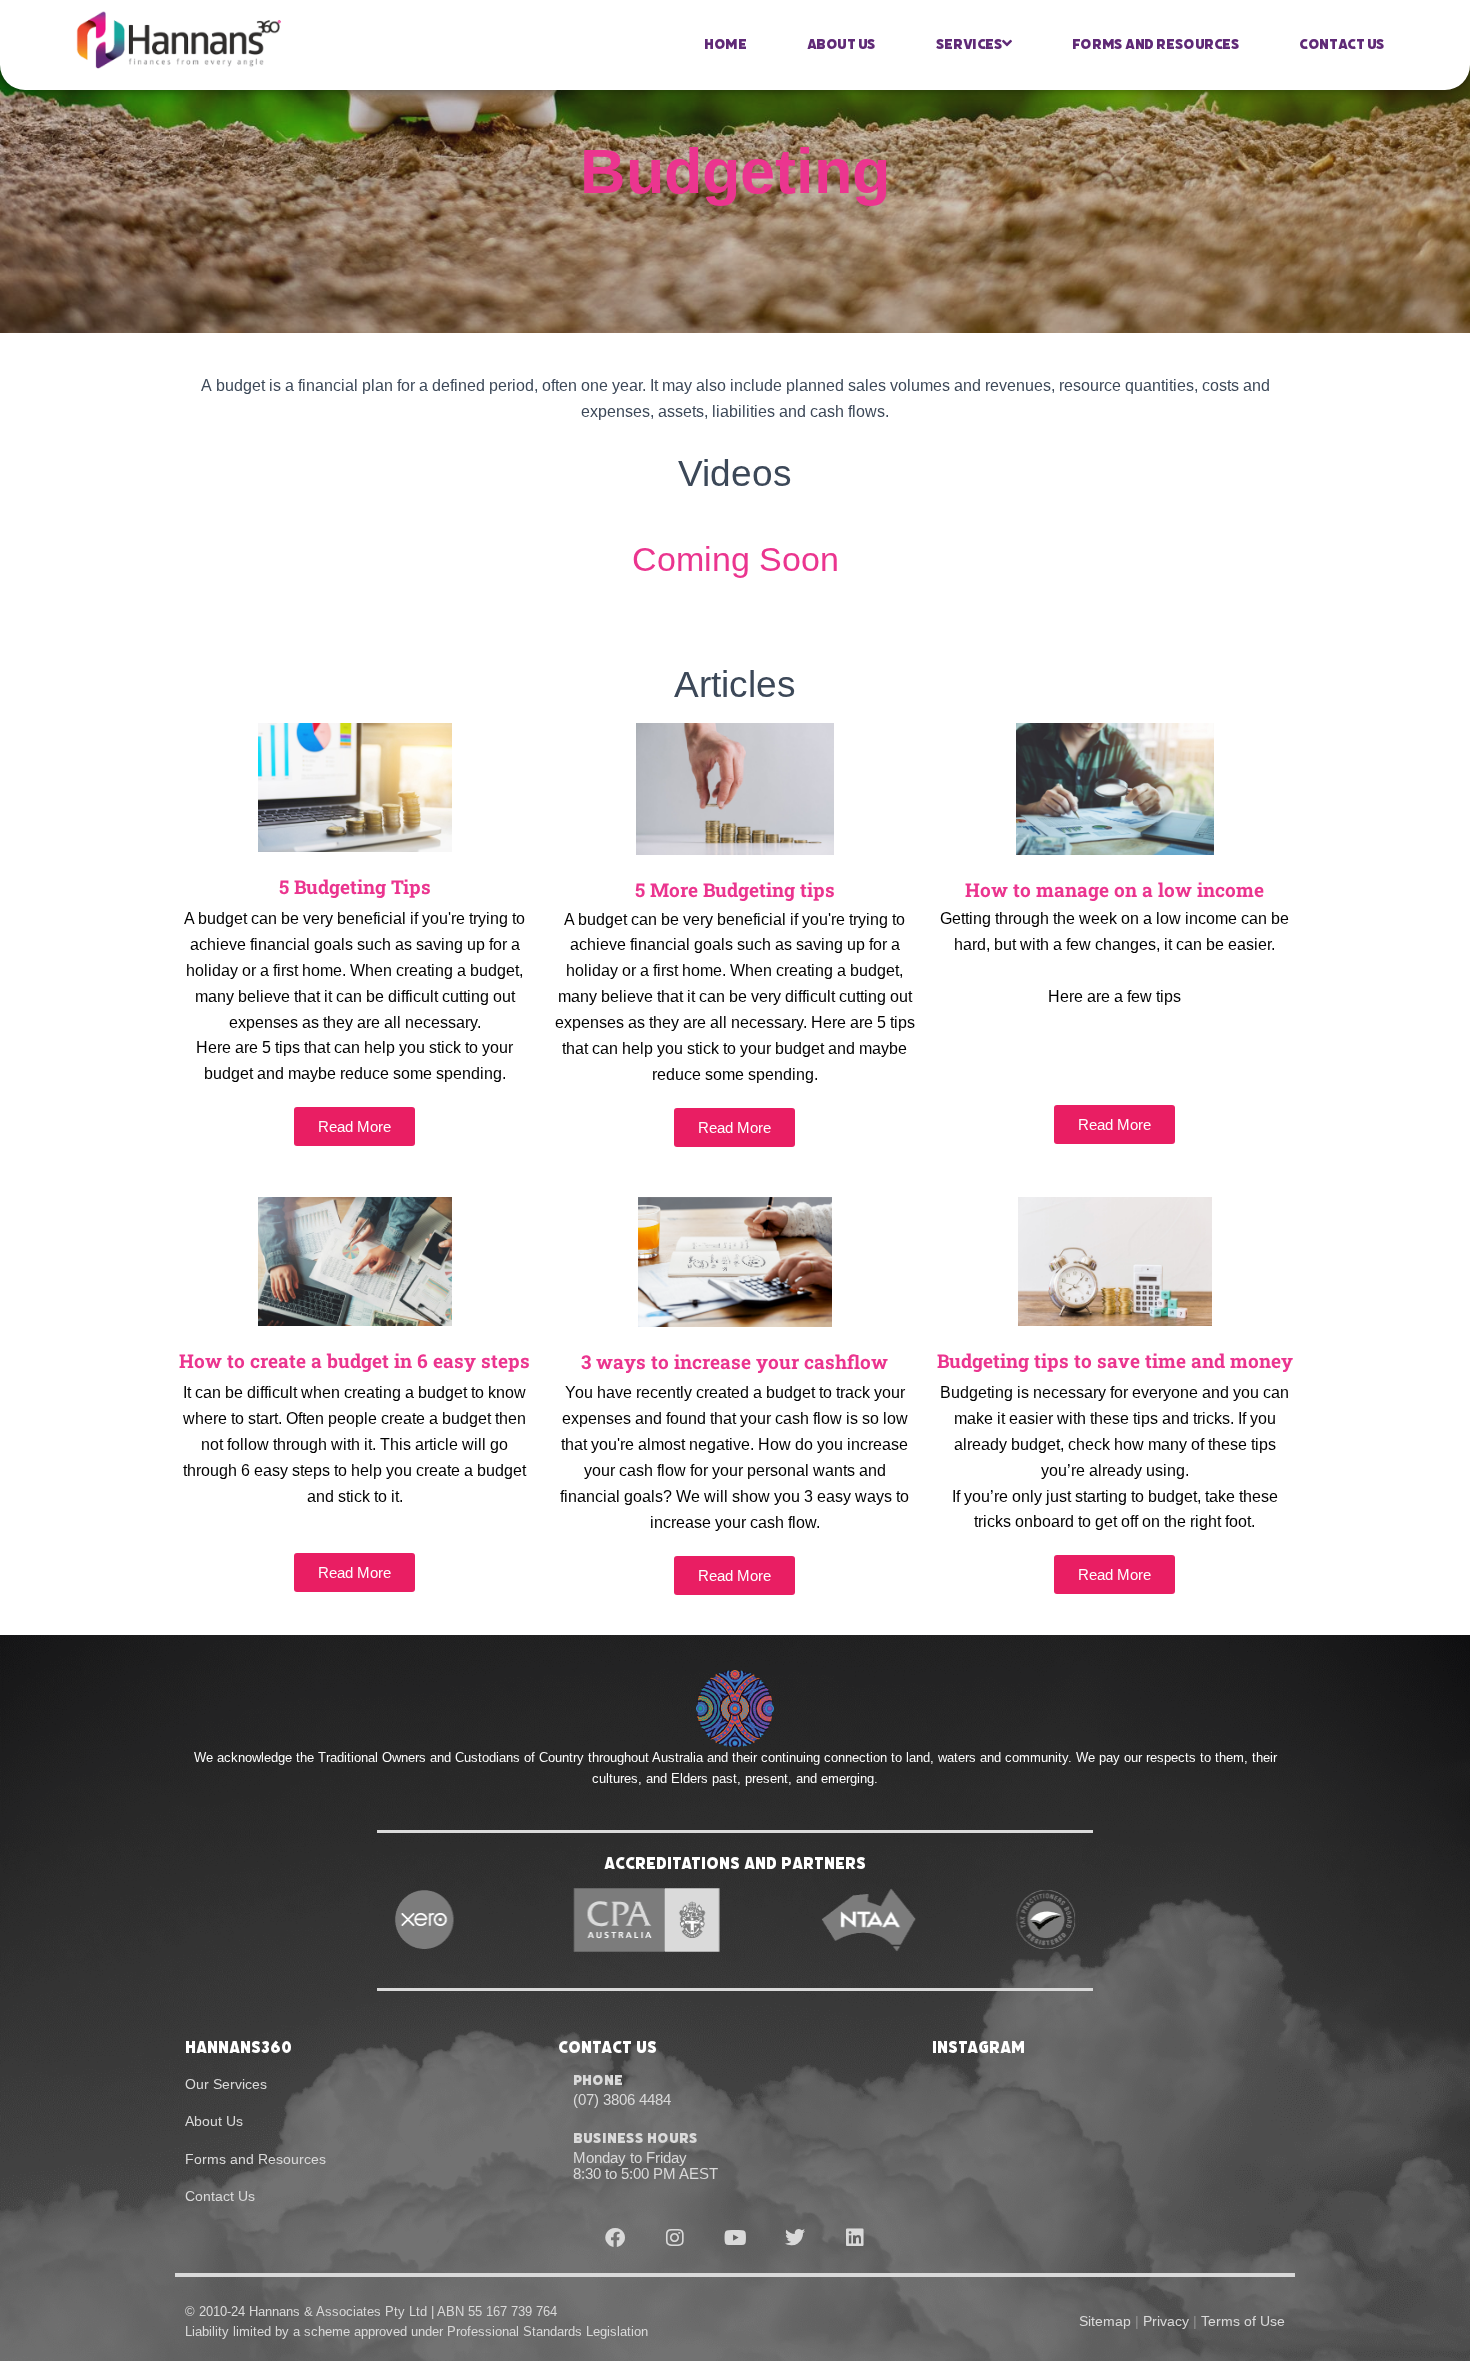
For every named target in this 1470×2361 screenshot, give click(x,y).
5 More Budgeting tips (735, 889)
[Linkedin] (855, 2238)
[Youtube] (735, 2238)
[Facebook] (615, 2238)
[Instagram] (675, 2238)
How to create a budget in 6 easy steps (354, 1360)
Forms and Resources (1155, 44)
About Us (841, 44)
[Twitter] (795, 2238)
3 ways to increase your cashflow (734, 1361)
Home (725, 44)
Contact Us (1342, 44)
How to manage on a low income (1114, 889)
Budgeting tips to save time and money (1115, 1360)
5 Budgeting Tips (355, 886)
